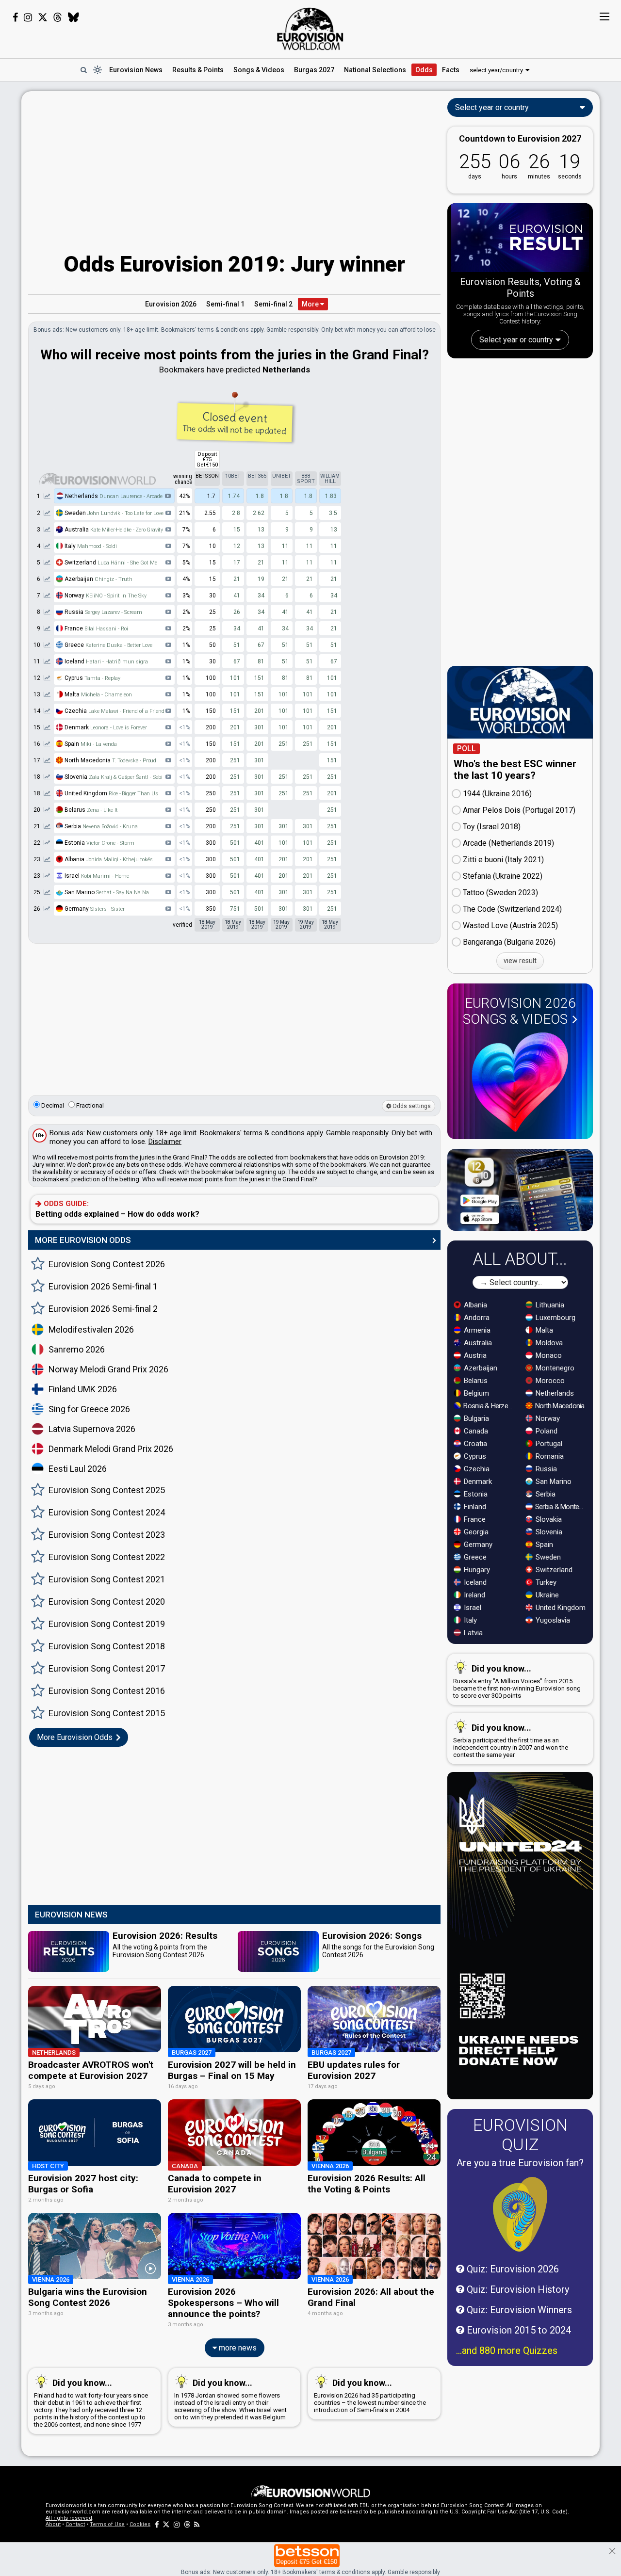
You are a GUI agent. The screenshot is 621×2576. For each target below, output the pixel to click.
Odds (424, 70)
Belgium (475, 1393)
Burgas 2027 (314, 70)
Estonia (99, 843)
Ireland (474, 1595)
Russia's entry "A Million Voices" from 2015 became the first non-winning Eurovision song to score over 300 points (517, 1681)
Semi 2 (273, 304)
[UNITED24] (520, 1936)
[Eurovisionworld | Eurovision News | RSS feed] (197, 2524)
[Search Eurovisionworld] (83, 70)
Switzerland (110, 563)
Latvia (472, 1633)
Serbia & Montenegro (561, 1507)
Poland (546, 1431)
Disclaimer (165, 1142)
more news (237, 2348)
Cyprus (92, 678)
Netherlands (113, 496)
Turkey (545, 1582)
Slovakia (548, 1519)
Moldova (548, 1343)
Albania (108, 859)
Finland (474, 1507)
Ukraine (546, 1595)
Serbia (100, 826)
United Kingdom (560, 1608)
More (311, 304)
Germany (94, 909)
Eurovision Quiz (520, 2135)
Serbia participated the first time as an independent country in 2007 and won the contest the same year (511, 1740)
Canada (475, 1431)
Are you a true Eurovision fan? (520, 2163)
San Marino (106, 892)
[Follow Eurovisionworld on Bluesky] (74, 17)
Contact (75, 2524)
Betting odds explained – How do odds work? (117, 1209)
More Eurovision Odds (76, 1737)
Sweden (113, 513)
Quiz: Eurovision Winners (518, 2310)
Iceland (106, 661)
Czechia (114, 711)
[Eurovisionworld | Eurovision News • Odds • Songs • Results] (310, 29)
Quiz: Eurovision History (517, 2289)
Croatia (474, 1444)
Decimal (52, 1105)
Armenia (476, 1330)
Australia (113, 530)
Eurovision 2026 (171, 304)
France (96, 628)
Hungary (476, 1570)
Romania (549, 1456)
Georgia (475, 1532)
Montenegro (554, 1368)
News (136, 70)
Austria (474, 1355)
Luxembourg (555, 1318)
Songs (259, 70)
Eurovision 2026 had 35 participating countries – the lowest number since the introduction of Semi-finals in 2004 (370, 2396)
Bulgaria (475, 1418)
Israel (96, 876)
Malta (98, 694)
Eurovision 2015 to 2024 (518, 2330)
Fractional (89, 1105)
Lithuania (549, 1305)
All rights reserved (69, 2518)
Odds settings (411, 1106)
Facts (451, 70)
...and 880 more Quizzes (507, 2351)
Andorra (476, 1318)
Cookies (140, 2524)
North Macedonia (559, 1406)
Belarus (90, 810)
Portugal (548, 1444)
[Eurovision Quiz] (520, 2214)
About (53, 2524)
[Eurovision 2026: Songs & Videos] (520, 1082)
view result (520, 961)
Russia (103, 612)
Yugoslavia (552, 1620)
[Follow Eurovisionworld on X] (43, 17)
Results (198, 70)
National (375, 70)
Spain (90, 744)
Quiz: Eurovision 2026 (512, 2269)
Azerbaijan (98, 579)
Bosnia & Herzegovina (489, 1406)
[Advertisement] (234, 166)
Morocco (549, 1381)
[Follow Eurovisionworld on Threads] (58, 17)
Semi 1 (225, 304)
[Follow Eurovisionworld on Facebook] (15, 17)
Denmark (105, 727)
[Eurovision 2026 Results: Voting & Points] (520, 240)
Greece (108, 645)
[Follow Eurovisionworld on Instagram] (28, 17)
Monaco (548, 1355)
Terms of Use (107, 2524)
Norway (105, 596)
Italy (90, 546)
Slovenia (113, 777)
